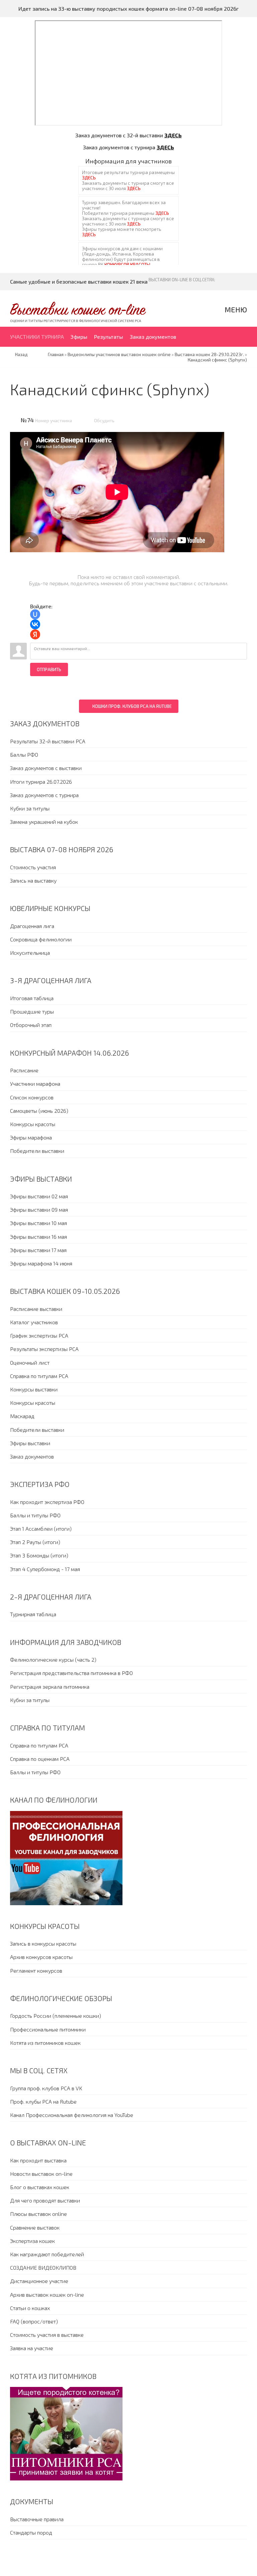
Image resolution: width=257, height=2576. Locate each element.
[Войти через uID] (35, 614)
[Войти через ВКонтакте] (35, 624)
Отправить (49, 669)
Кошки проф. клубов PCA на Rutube (132, 706)
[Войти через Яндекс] (35, 634)
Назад (21, 354)
